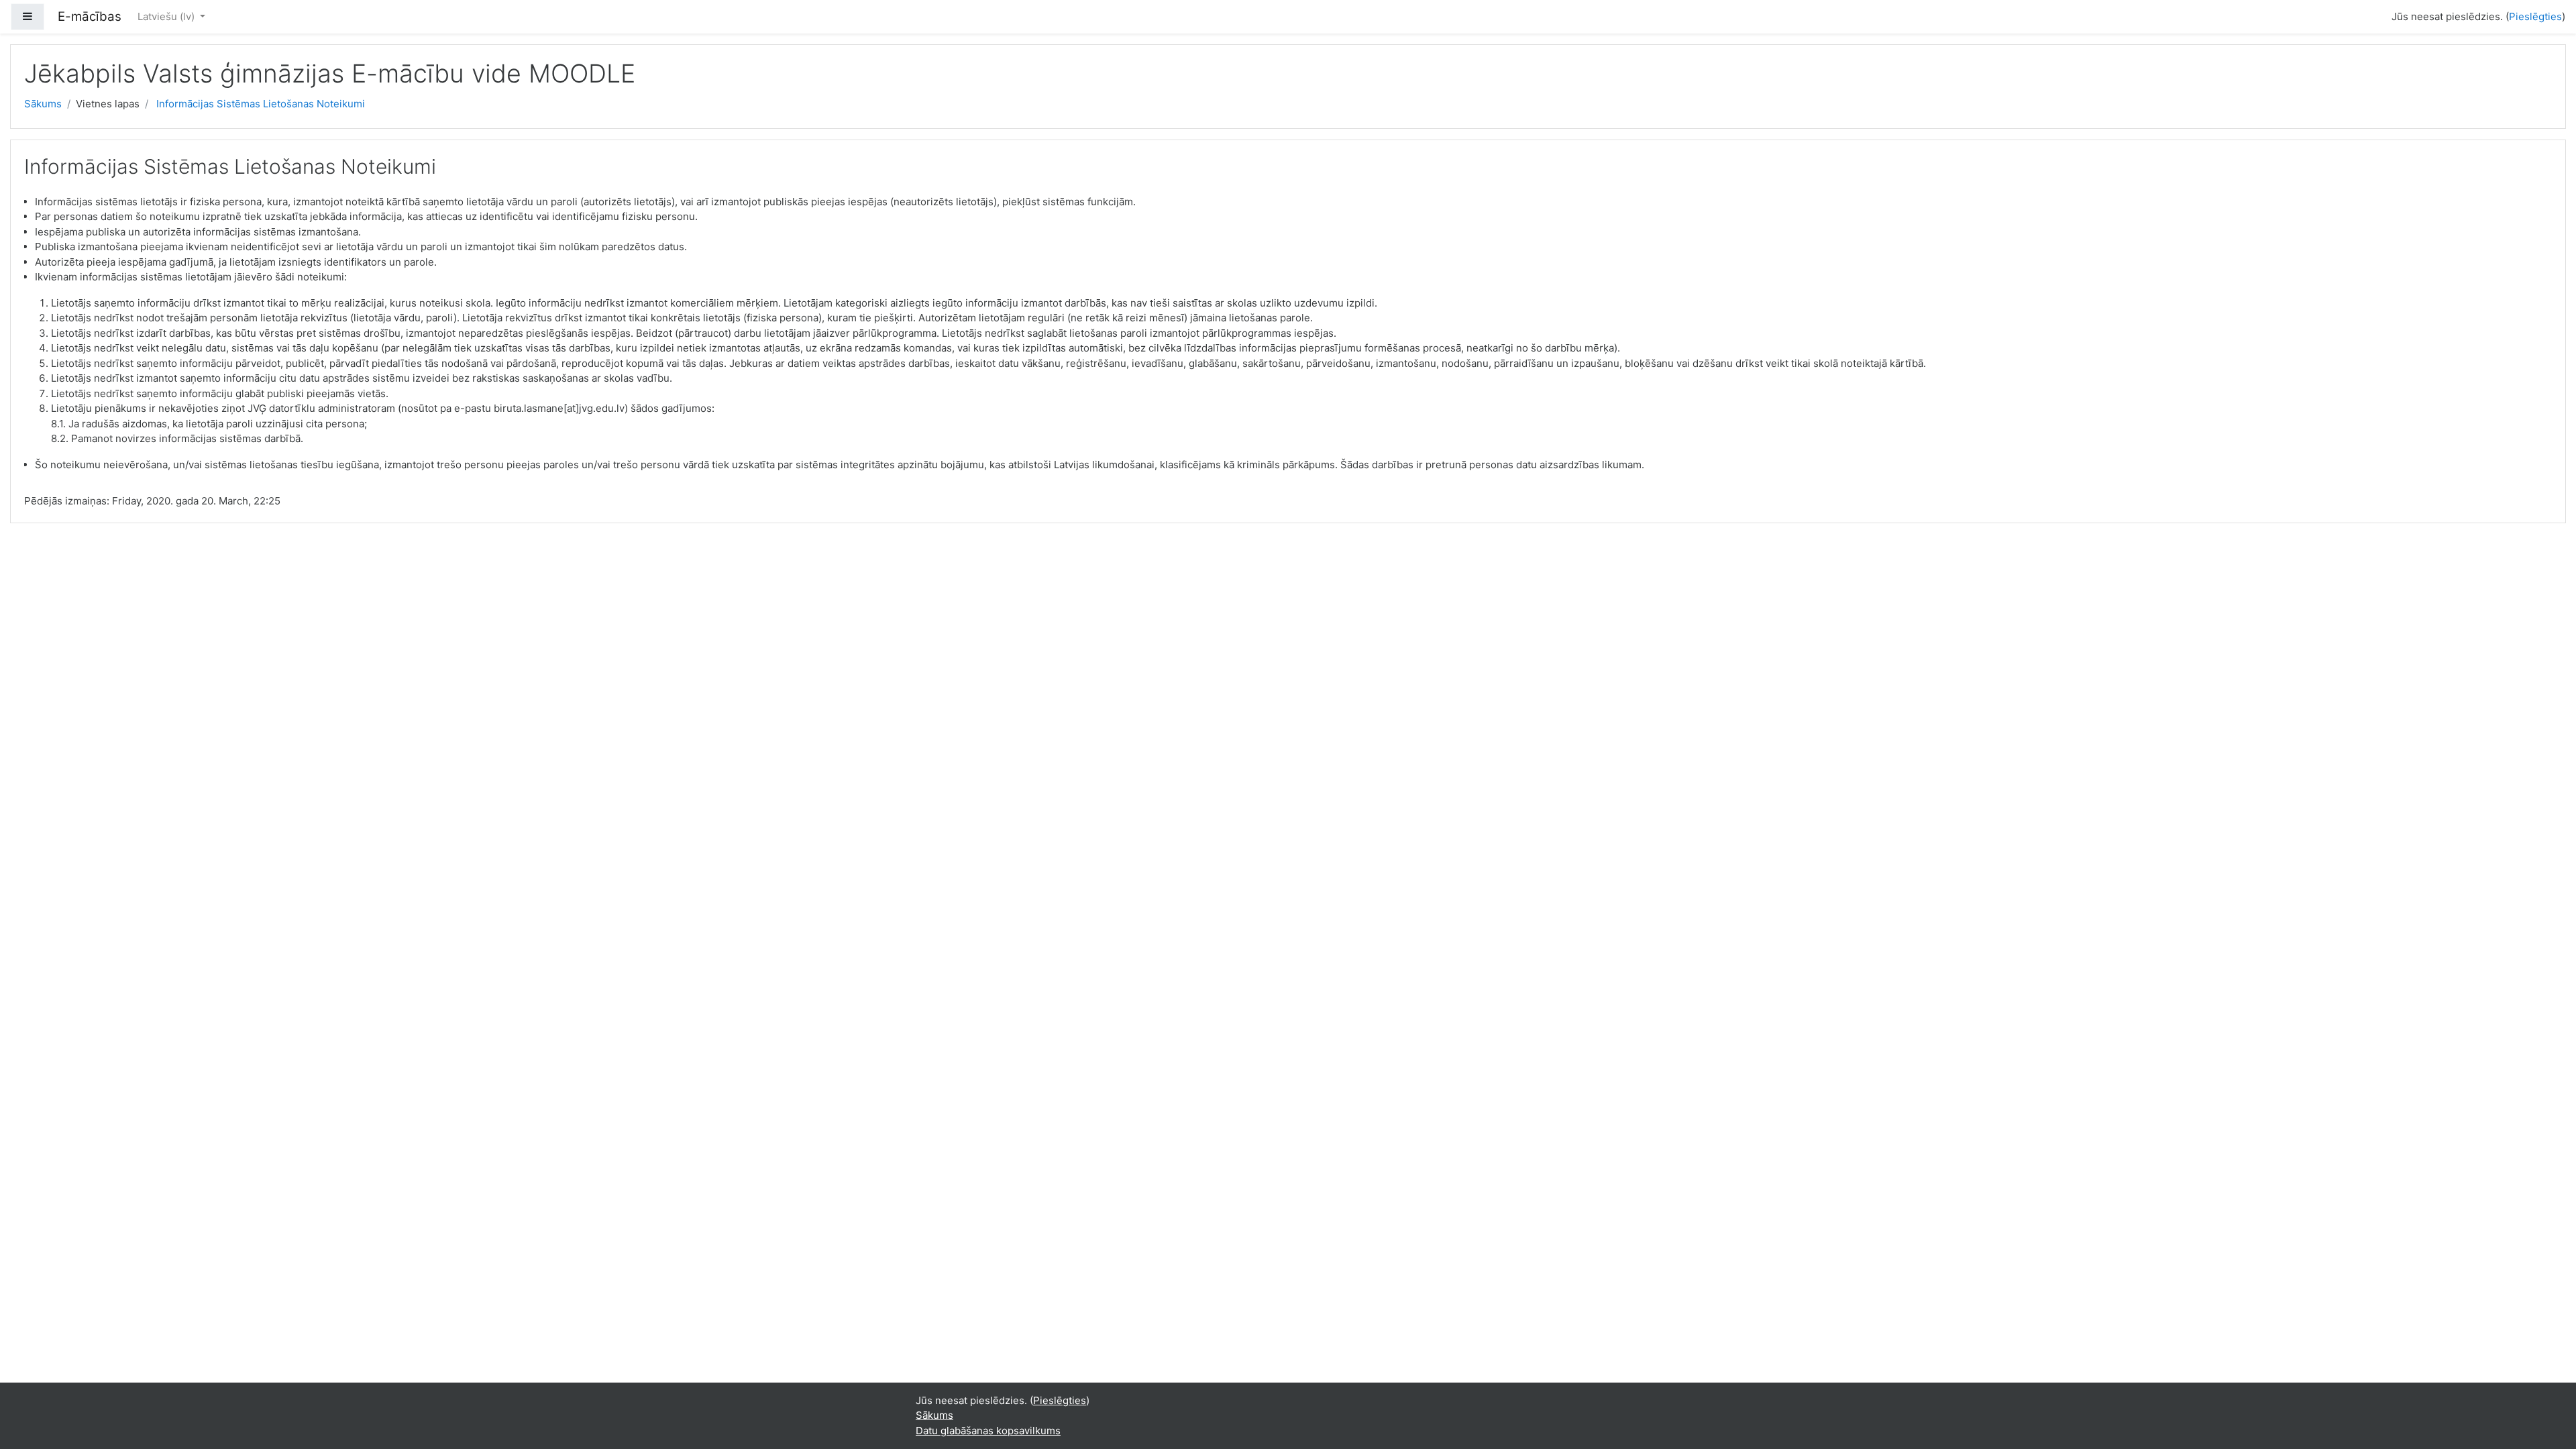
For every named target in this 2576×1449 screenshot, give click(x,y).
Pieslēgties (2535, 16)
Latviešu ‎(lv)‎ (167, 16)
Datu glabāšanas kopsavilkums (988, 1431)
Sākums (43, 104)
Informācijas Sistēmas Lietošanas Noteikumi (261, 104)
